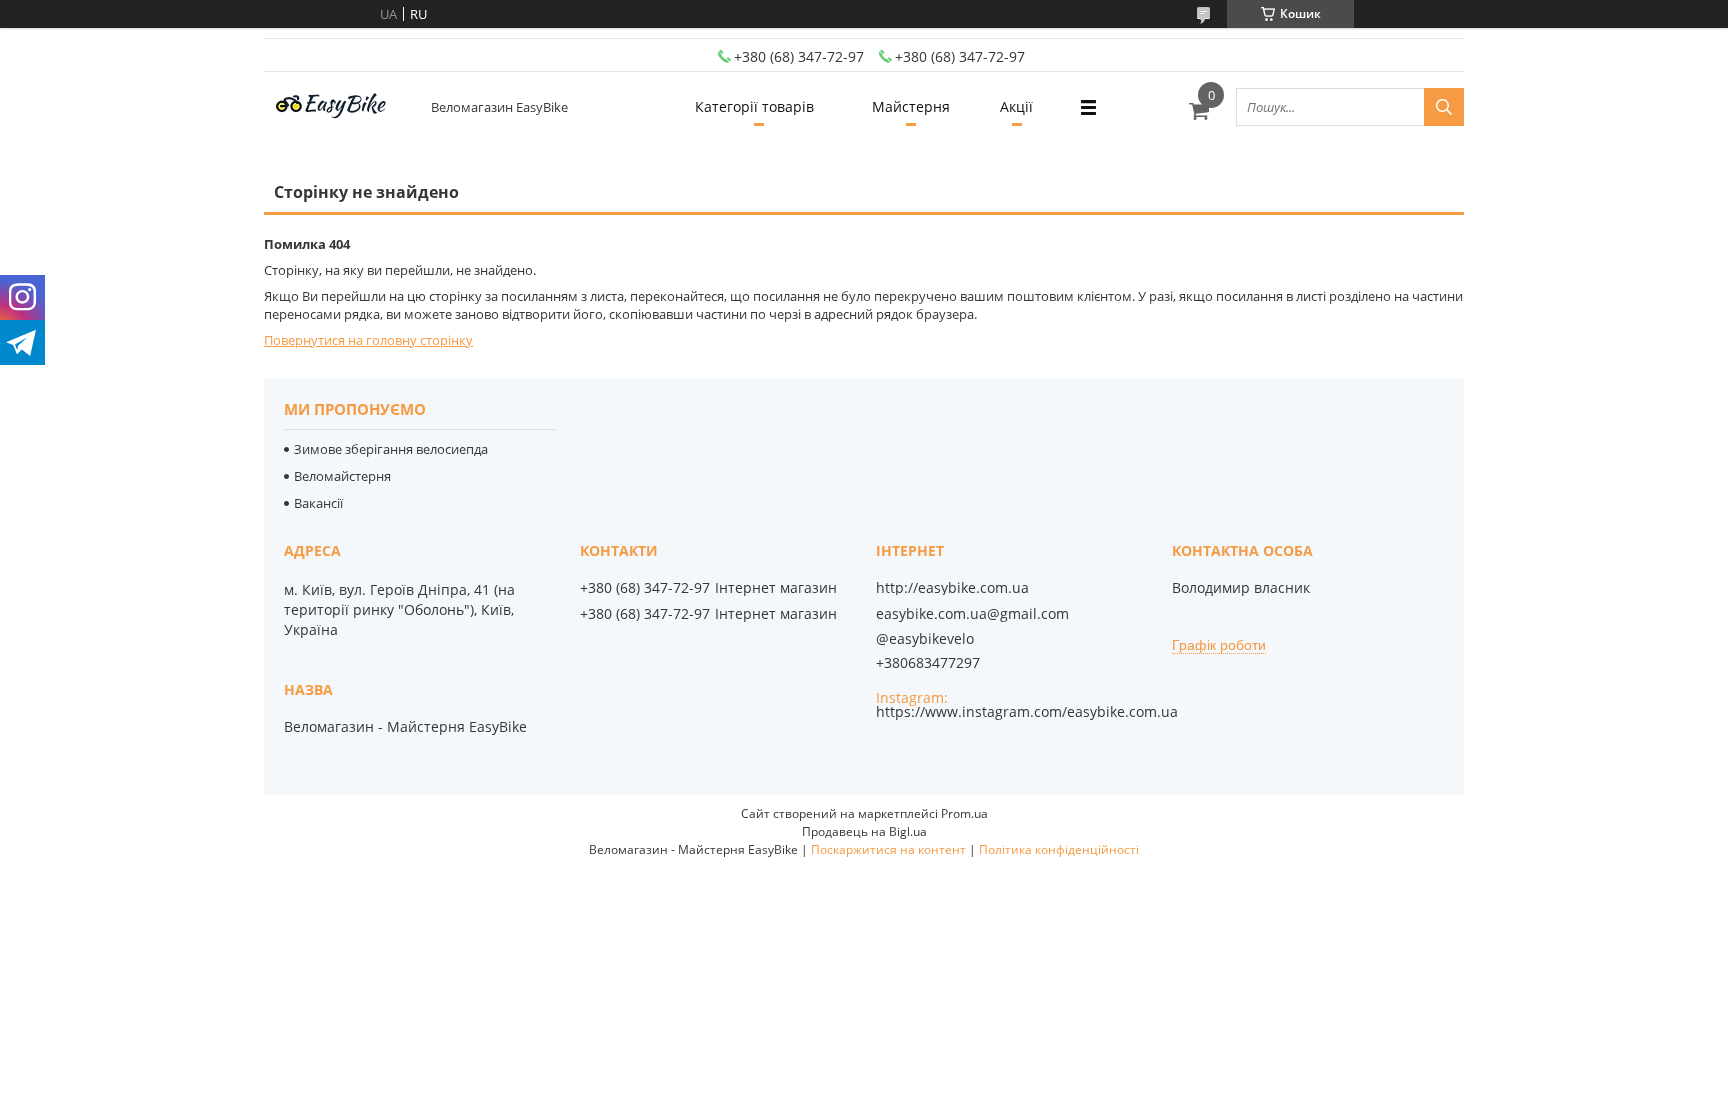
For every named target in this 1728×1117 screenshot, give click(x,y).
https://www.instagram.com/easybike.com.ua (1027, 711)
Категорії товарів (754, 106)
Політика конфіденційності (1059, 849)
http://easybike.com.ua (952, 588)
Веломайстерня (342, 476)
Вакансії (318, 503)
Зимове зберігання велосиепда (391, 449)
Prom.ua (964, 813)
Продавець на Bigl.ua (864, 831)
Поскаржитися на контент (888, 849)
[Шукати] (1444, 107)
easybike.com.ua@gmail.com (972, 614)
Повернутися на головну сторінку (368, 340)
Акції (1016, 106)
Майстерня (911, 106)
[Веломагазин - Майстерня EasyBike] (339, 107)
